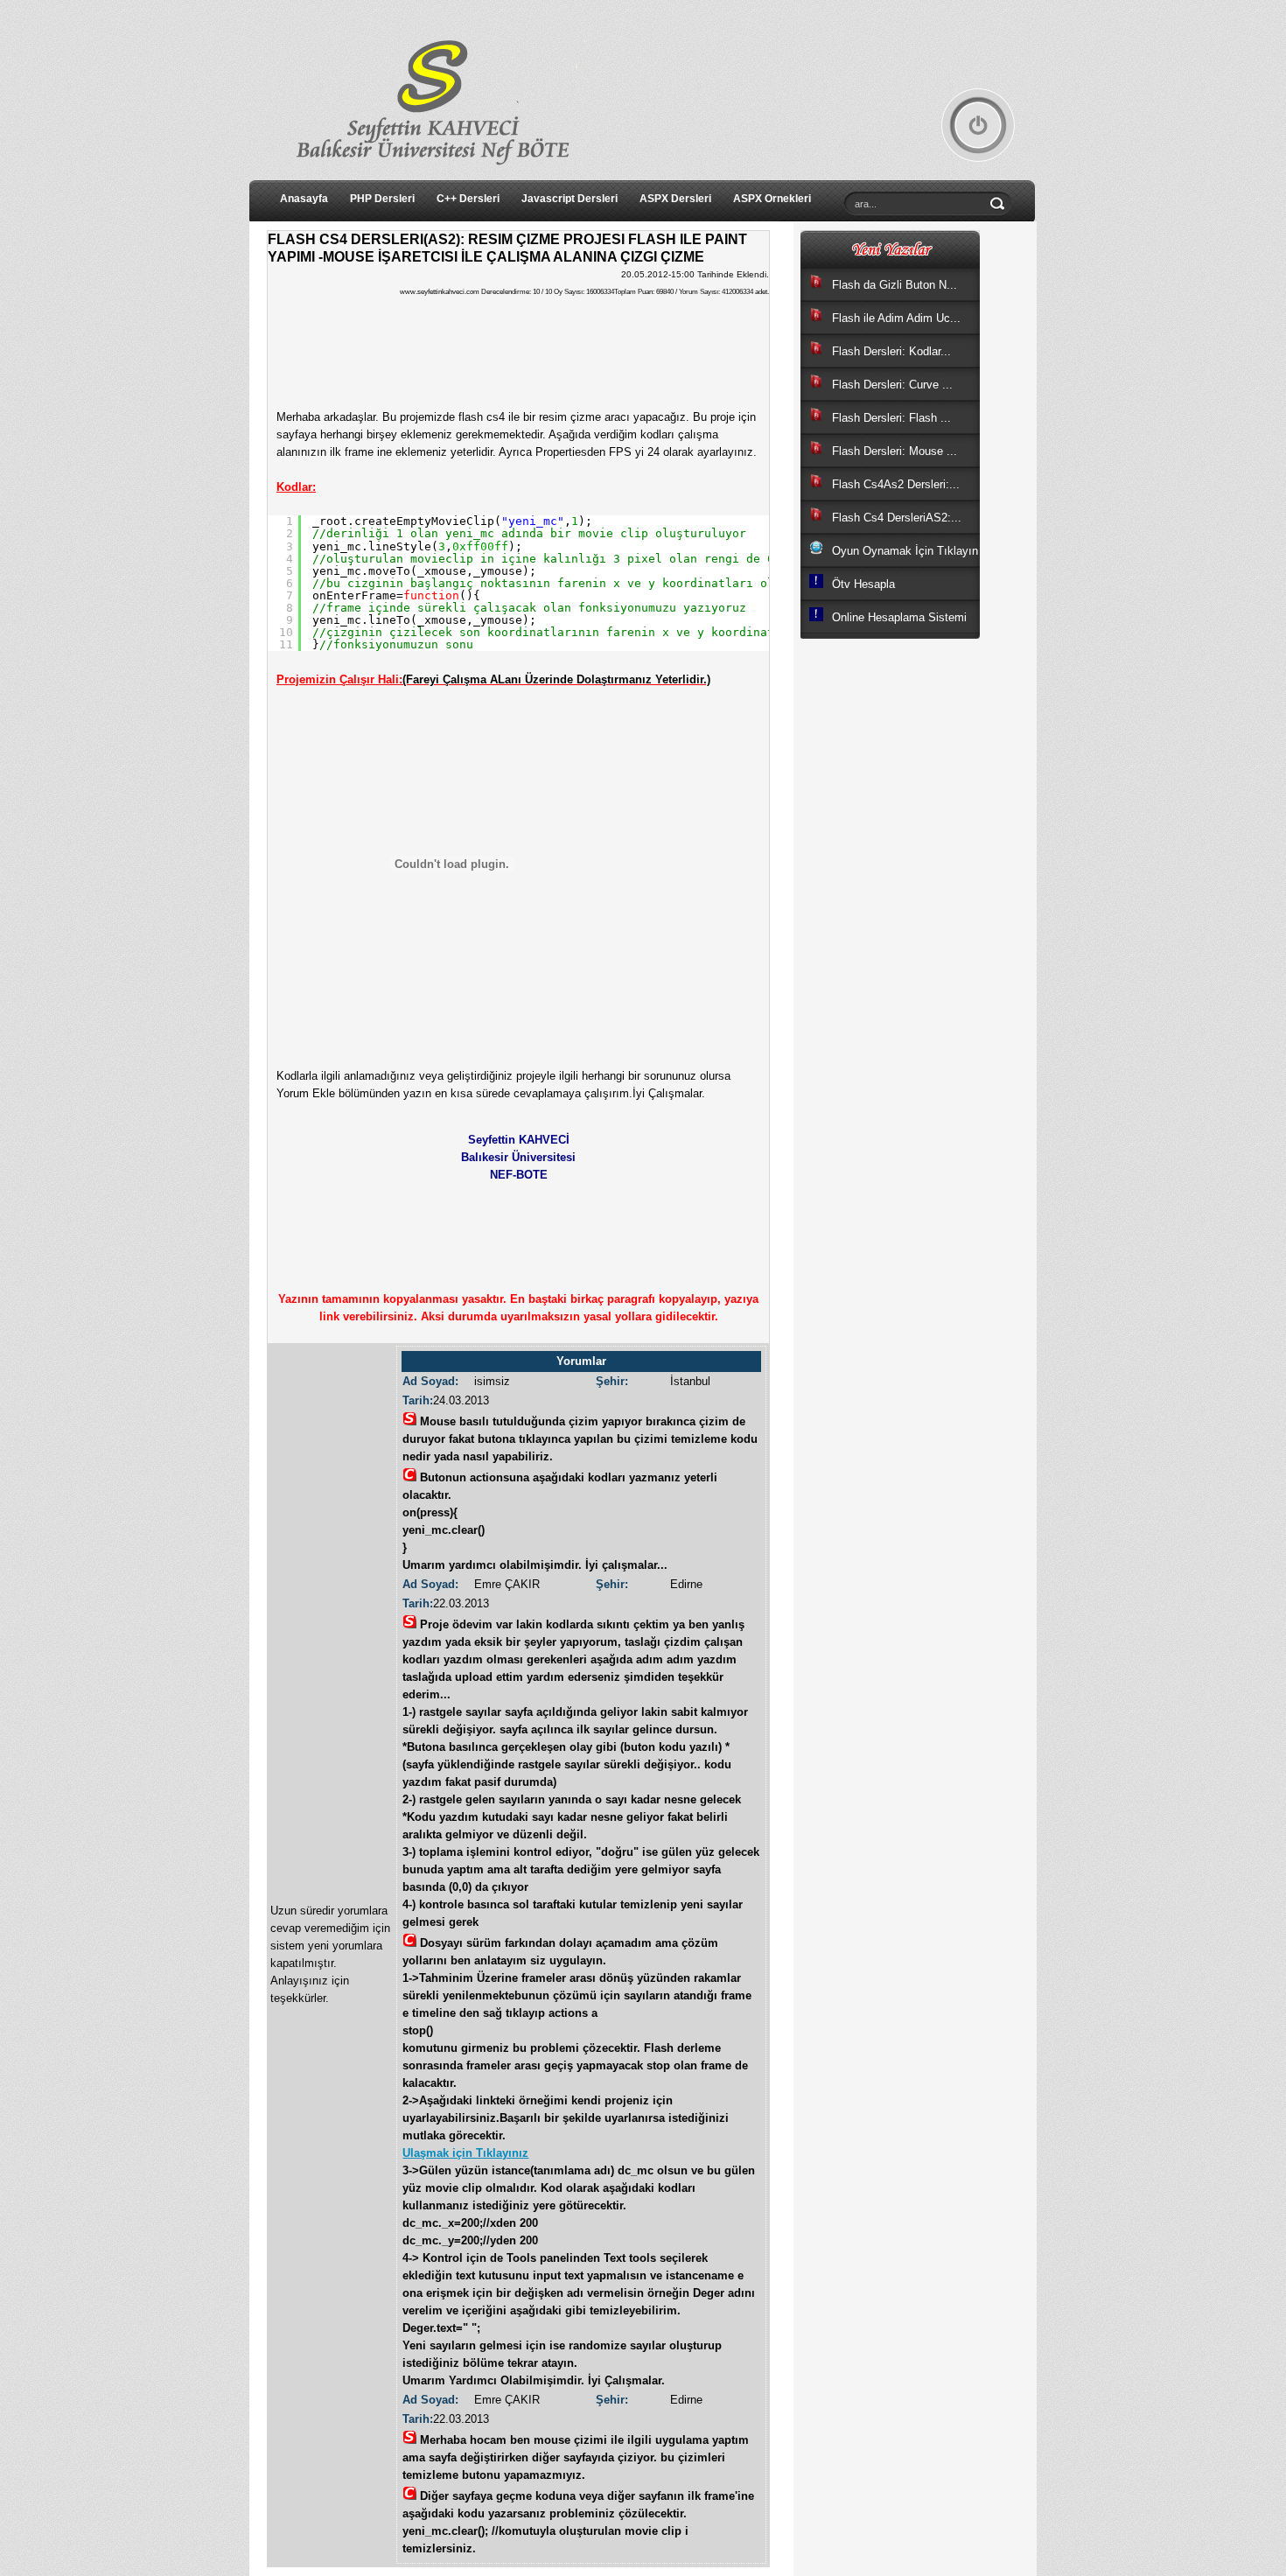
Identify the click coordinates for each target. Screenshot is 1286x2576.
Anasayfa (304, 199)
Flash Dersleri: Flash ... (891, 418)
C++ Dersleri (468, 199)
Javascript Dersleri (570, 199)
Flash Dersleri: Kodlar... (891, 351)
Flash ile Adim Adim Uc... (896, 318)
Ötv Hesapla (863, 584)
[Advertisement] (870, 1094)
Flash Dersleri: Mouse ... (895, 451)
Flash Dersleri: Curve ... (892, 385)
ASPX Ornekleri (772, 199)
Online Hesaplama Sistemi (899, 617)
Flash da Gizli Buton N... (895, 285)
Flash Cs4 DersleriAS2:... (897, 518)
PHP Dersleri (382, 199)
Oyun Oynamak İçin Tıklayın (905, 551)
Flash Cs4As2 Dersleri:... (896, 484)
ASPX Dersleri (675, 199)
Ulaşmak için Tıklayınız (465, 2153)
